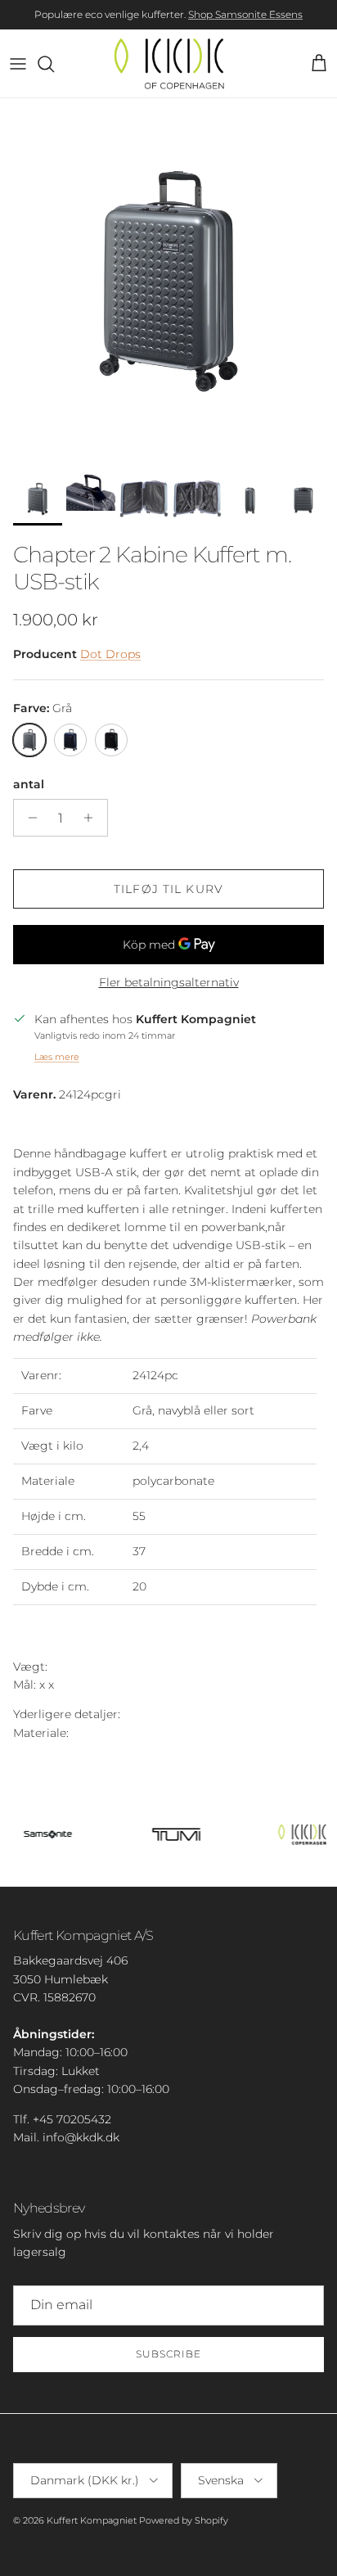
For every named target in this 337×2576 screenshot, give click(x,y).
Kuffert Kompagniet (92, 2520)
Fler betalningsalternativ (169, 983)
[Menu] (18, 64)
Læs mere (57, 1057)
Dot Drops (110, 654)
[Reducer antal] (28, 818)
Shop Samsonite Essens (245, 14)
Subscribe (168, 2354)
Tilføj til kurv (168, 889)
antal (29, 784)
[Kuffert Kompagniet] (169, 63)
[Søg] (54, 64)
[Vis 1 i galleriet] (168, 281)
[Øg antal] (93, 818)
